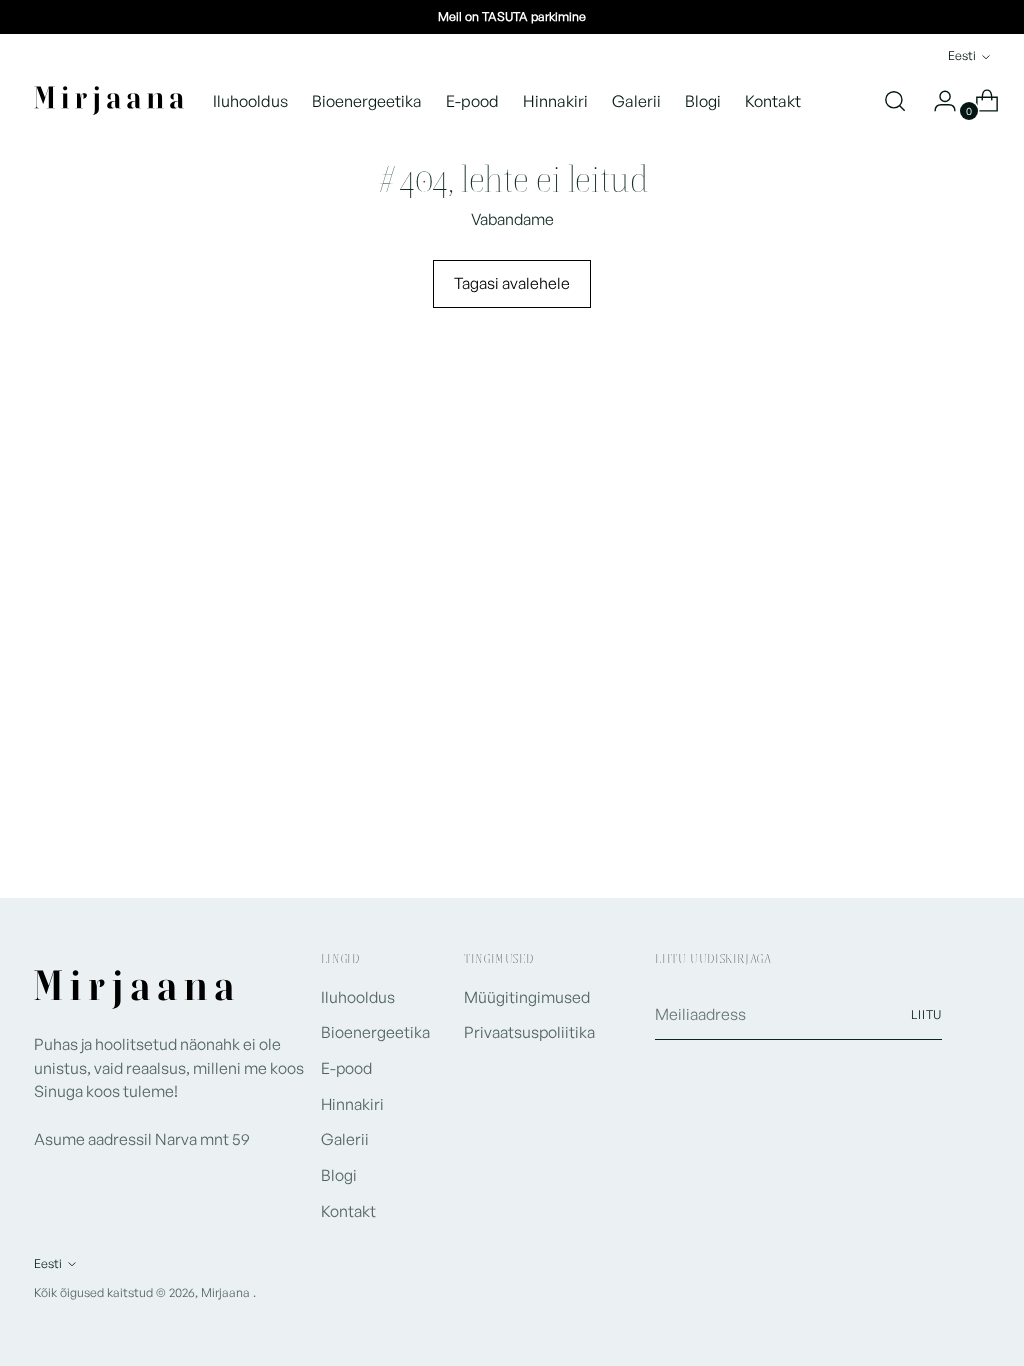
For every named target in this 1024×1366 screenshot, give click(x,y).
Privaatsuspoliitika (529, 1032)
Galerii (345, 1139)
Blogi (339, 1175)
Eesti (962, 55)
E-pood (346, 1068)
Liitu (927, 1014)
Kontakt (348, 1211)
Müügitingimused (527, 997)
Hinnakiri (352, 1104)
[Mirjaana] (109, 100)
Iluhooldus (358, 997)
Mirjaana (227, 1292)
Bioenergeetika (375, 1032)
